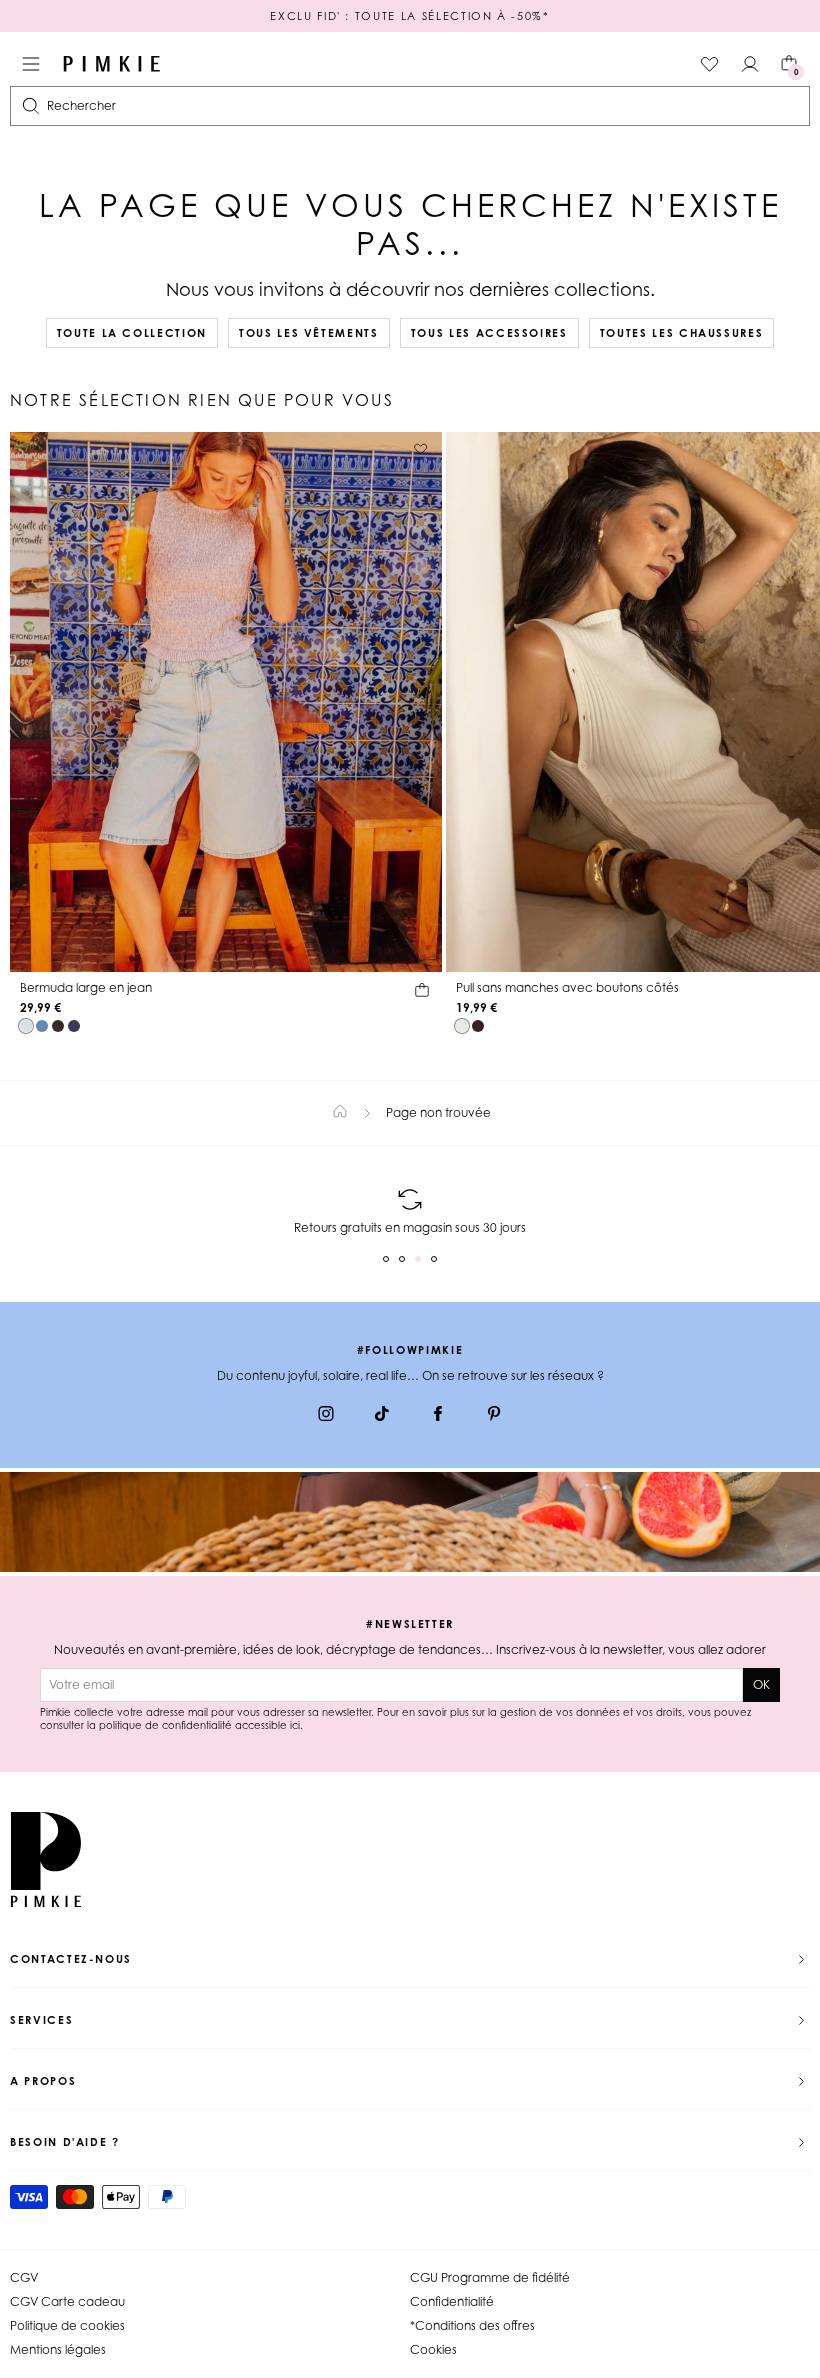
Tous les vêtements (309, 333)
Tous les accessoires (489, 333)
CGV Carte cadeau (67, 2301)
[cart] (422, 993)
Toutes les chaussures (682, 333)
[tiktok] (382, 1416)
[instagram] (326, 1416)
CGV (24, 2277)
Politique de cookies (67, 2325)
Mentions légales (58, 2349)
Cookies (433, 2349)
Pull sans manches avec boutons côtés (567, 987)
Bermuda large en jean (86, 987)
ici (295, 1725)
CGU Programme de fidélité (490, 2277)
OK (761, 1684)
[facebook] (438, 1416)
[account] (750, 64)
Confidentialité (452, 2301)
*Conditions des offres (472, 2325)
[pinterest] (494, 1416)
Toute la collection (132, 333)
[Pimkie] (112, 64)
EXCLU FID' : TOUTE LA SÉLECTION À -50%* (409, 16)
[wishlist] (710, 64)
